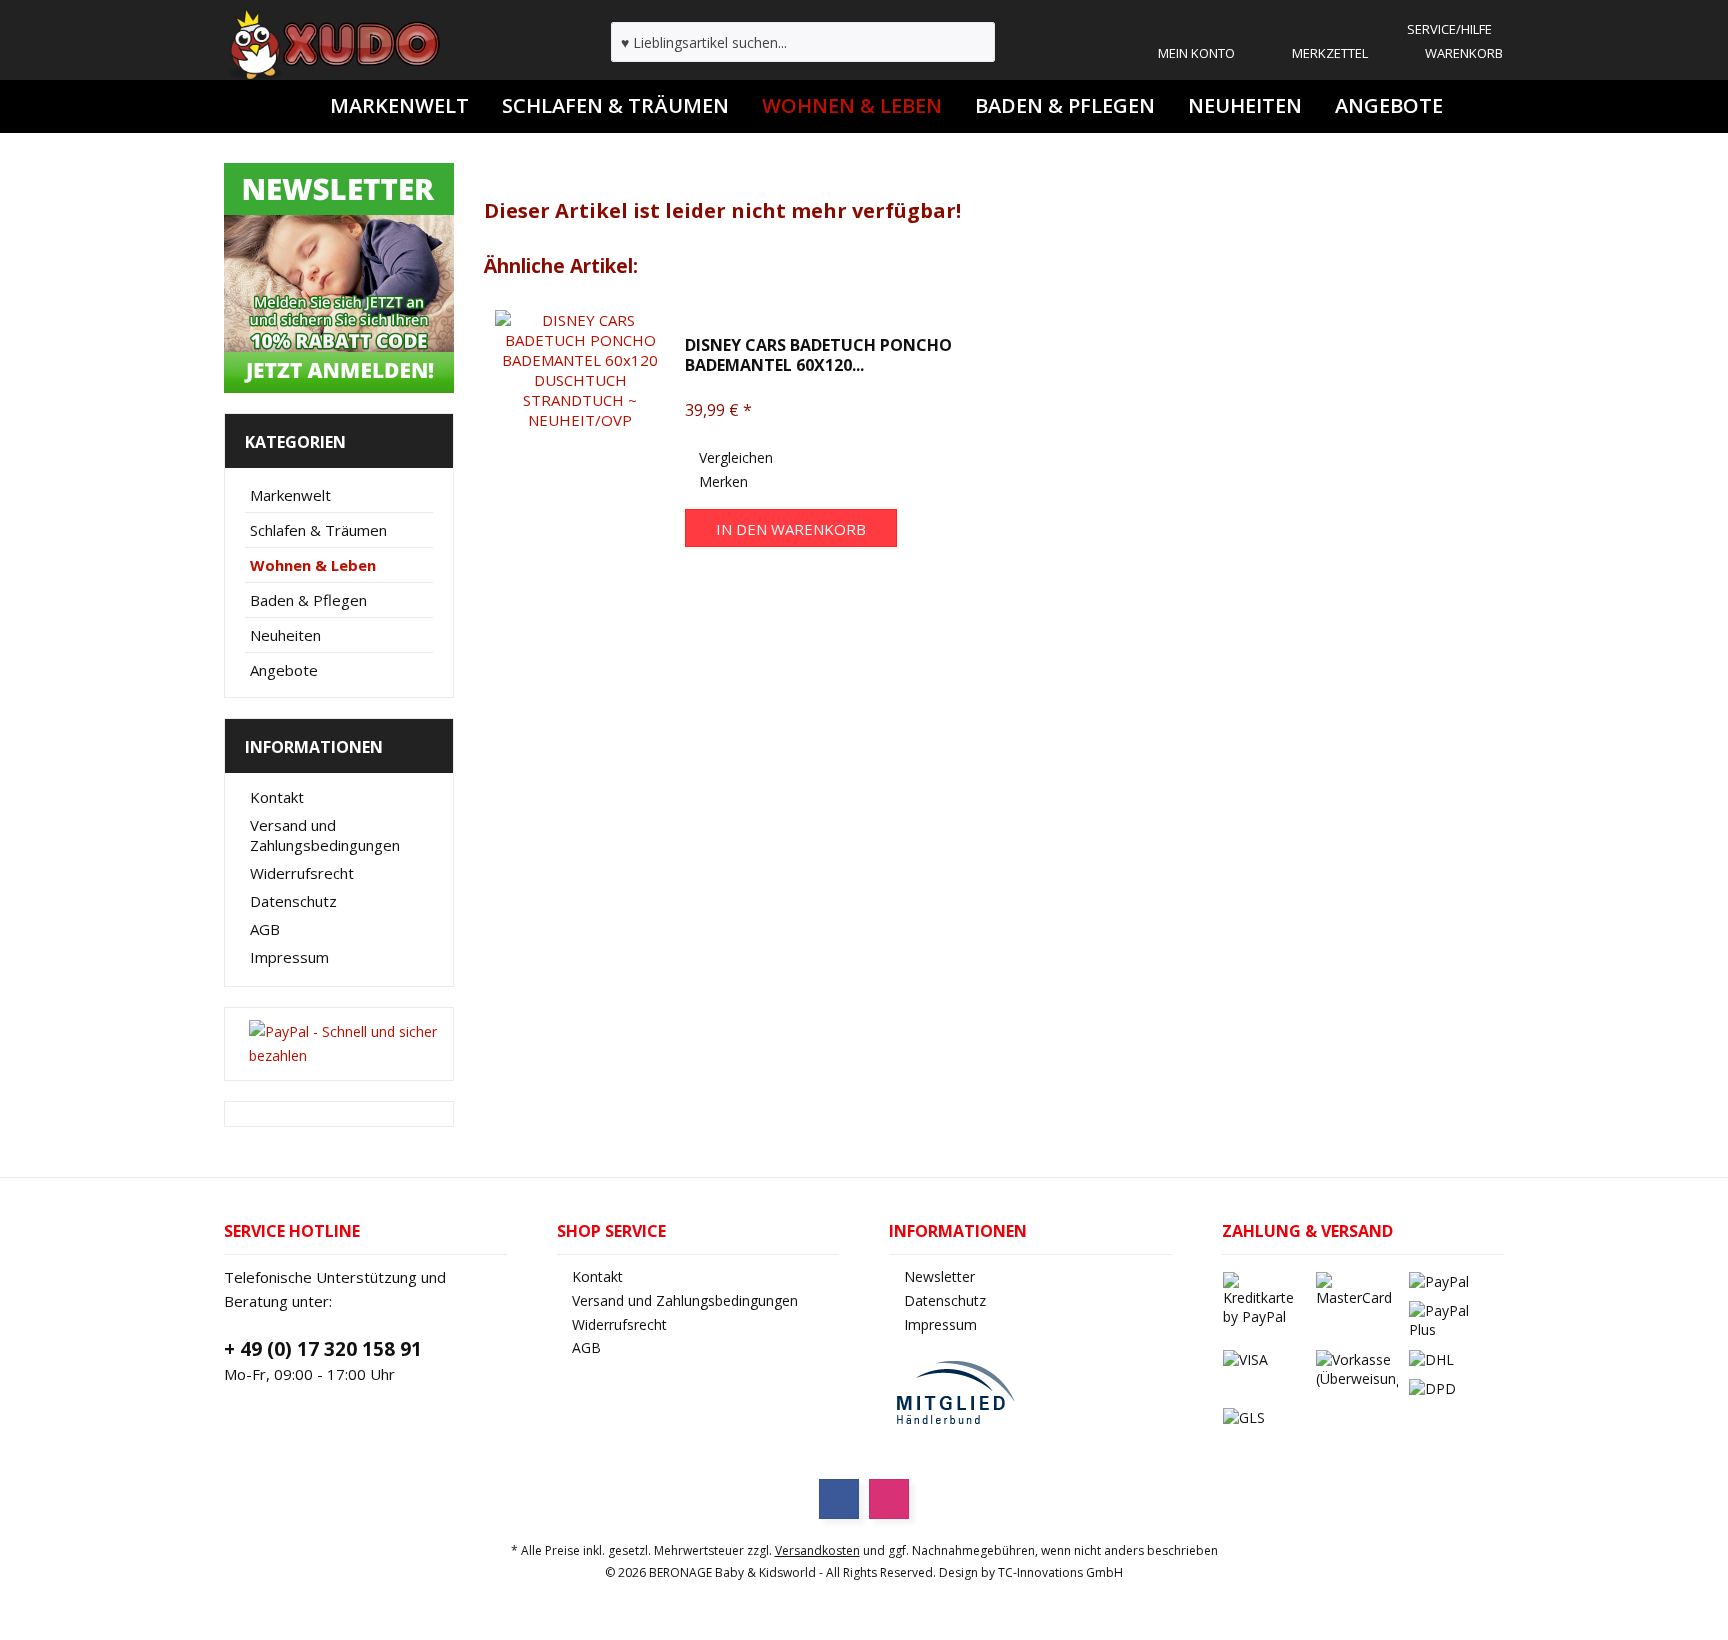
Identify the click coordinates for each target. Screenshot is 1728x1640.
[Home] (294, 106)
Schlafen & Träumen (318, 530)
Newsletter (939, 1276)
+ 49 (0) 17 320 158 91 (323, 1349)
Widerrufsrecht (302, 873)
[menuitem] (1448, 29)
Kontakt (277, 797)
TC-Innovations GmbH (1060, 1572)
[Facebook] (839, 1499)
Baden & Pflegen (308, 600)
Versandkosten (817, 1550)
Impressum (289, 957)
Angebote (284, 670)
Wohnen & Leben (313, 565)
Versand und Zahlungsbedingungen (325, 835)
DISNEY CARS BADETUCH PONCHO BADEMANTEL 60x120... (818, 355)
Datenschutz (293, 901)
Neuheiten (285, 635)
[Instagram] (889, 1499)
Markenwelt (290, 495)
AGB (265, 929)
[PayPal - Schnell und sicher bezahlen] (345, 1044)
